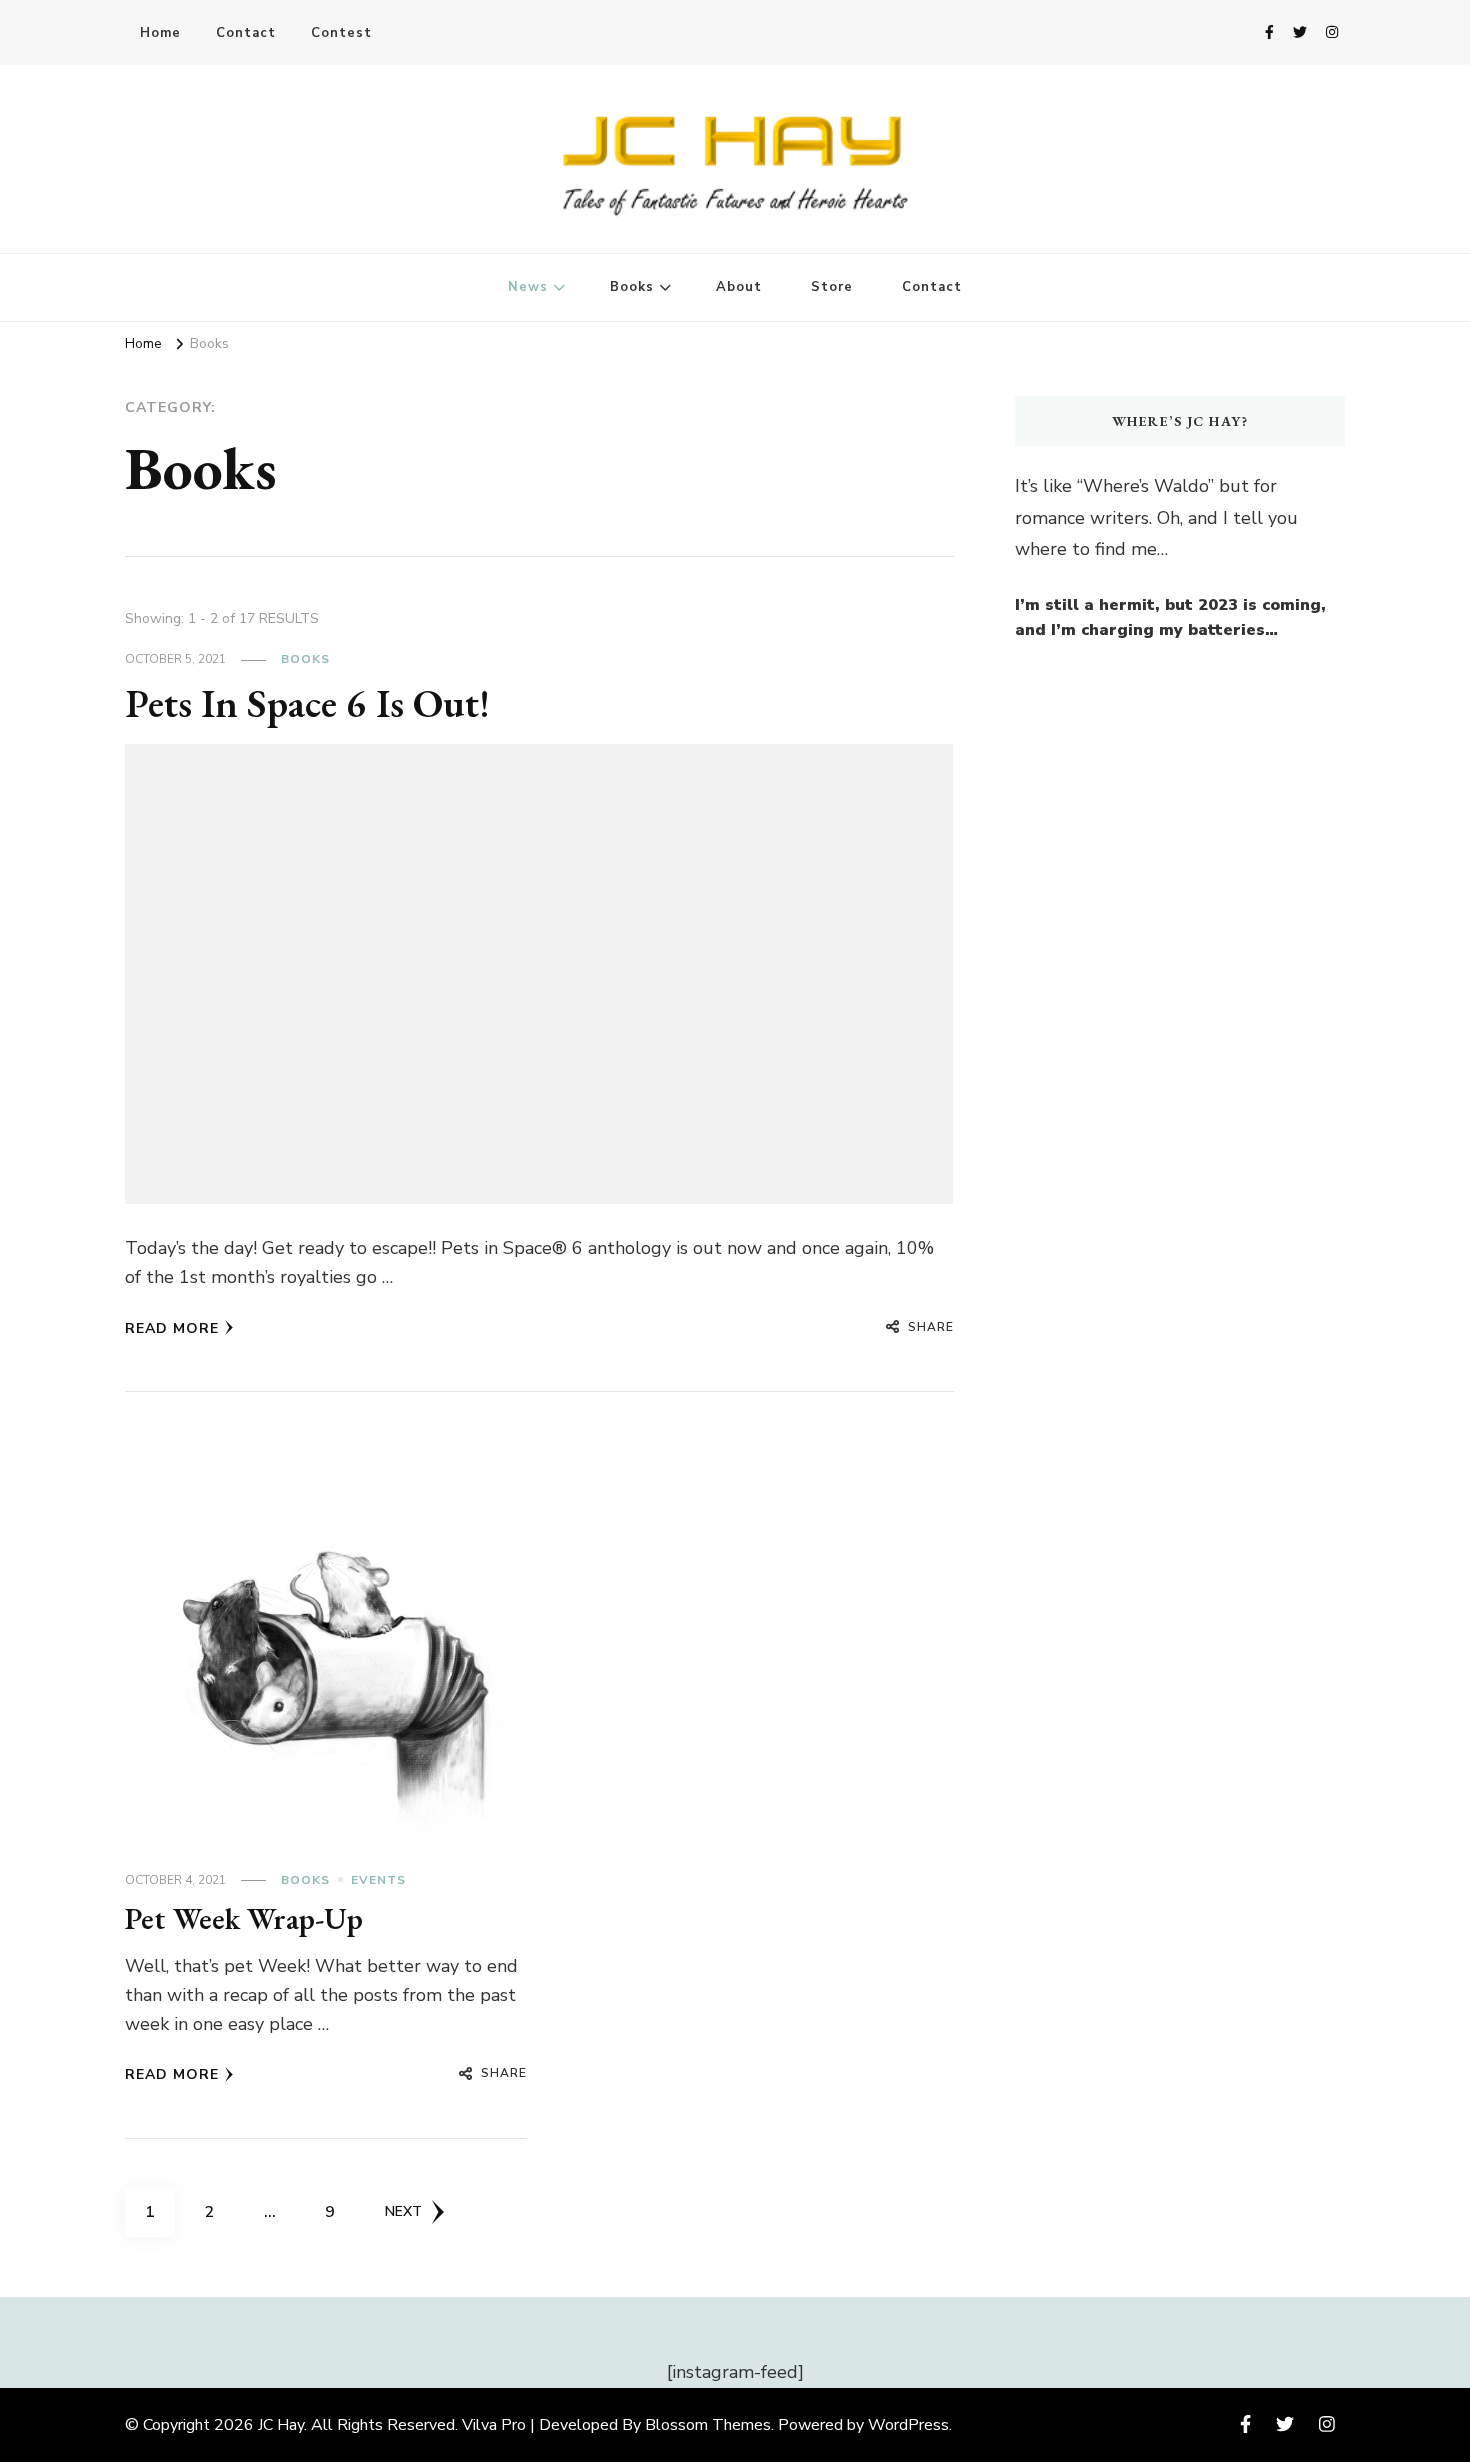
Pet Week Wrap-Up (244, 1918)
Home (160, 33)
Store (832, 287)
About (739, 287)
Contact (246, 33)
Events (378, 1880)
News (528, 287)
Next (403, 2211)
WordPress (908, 2425)
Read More (172, 1328)
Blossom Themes (708, 2425)
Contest (341, 33)
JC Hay (281, 2425)
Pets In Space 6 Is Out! (307, 703)
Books (632, 287)
